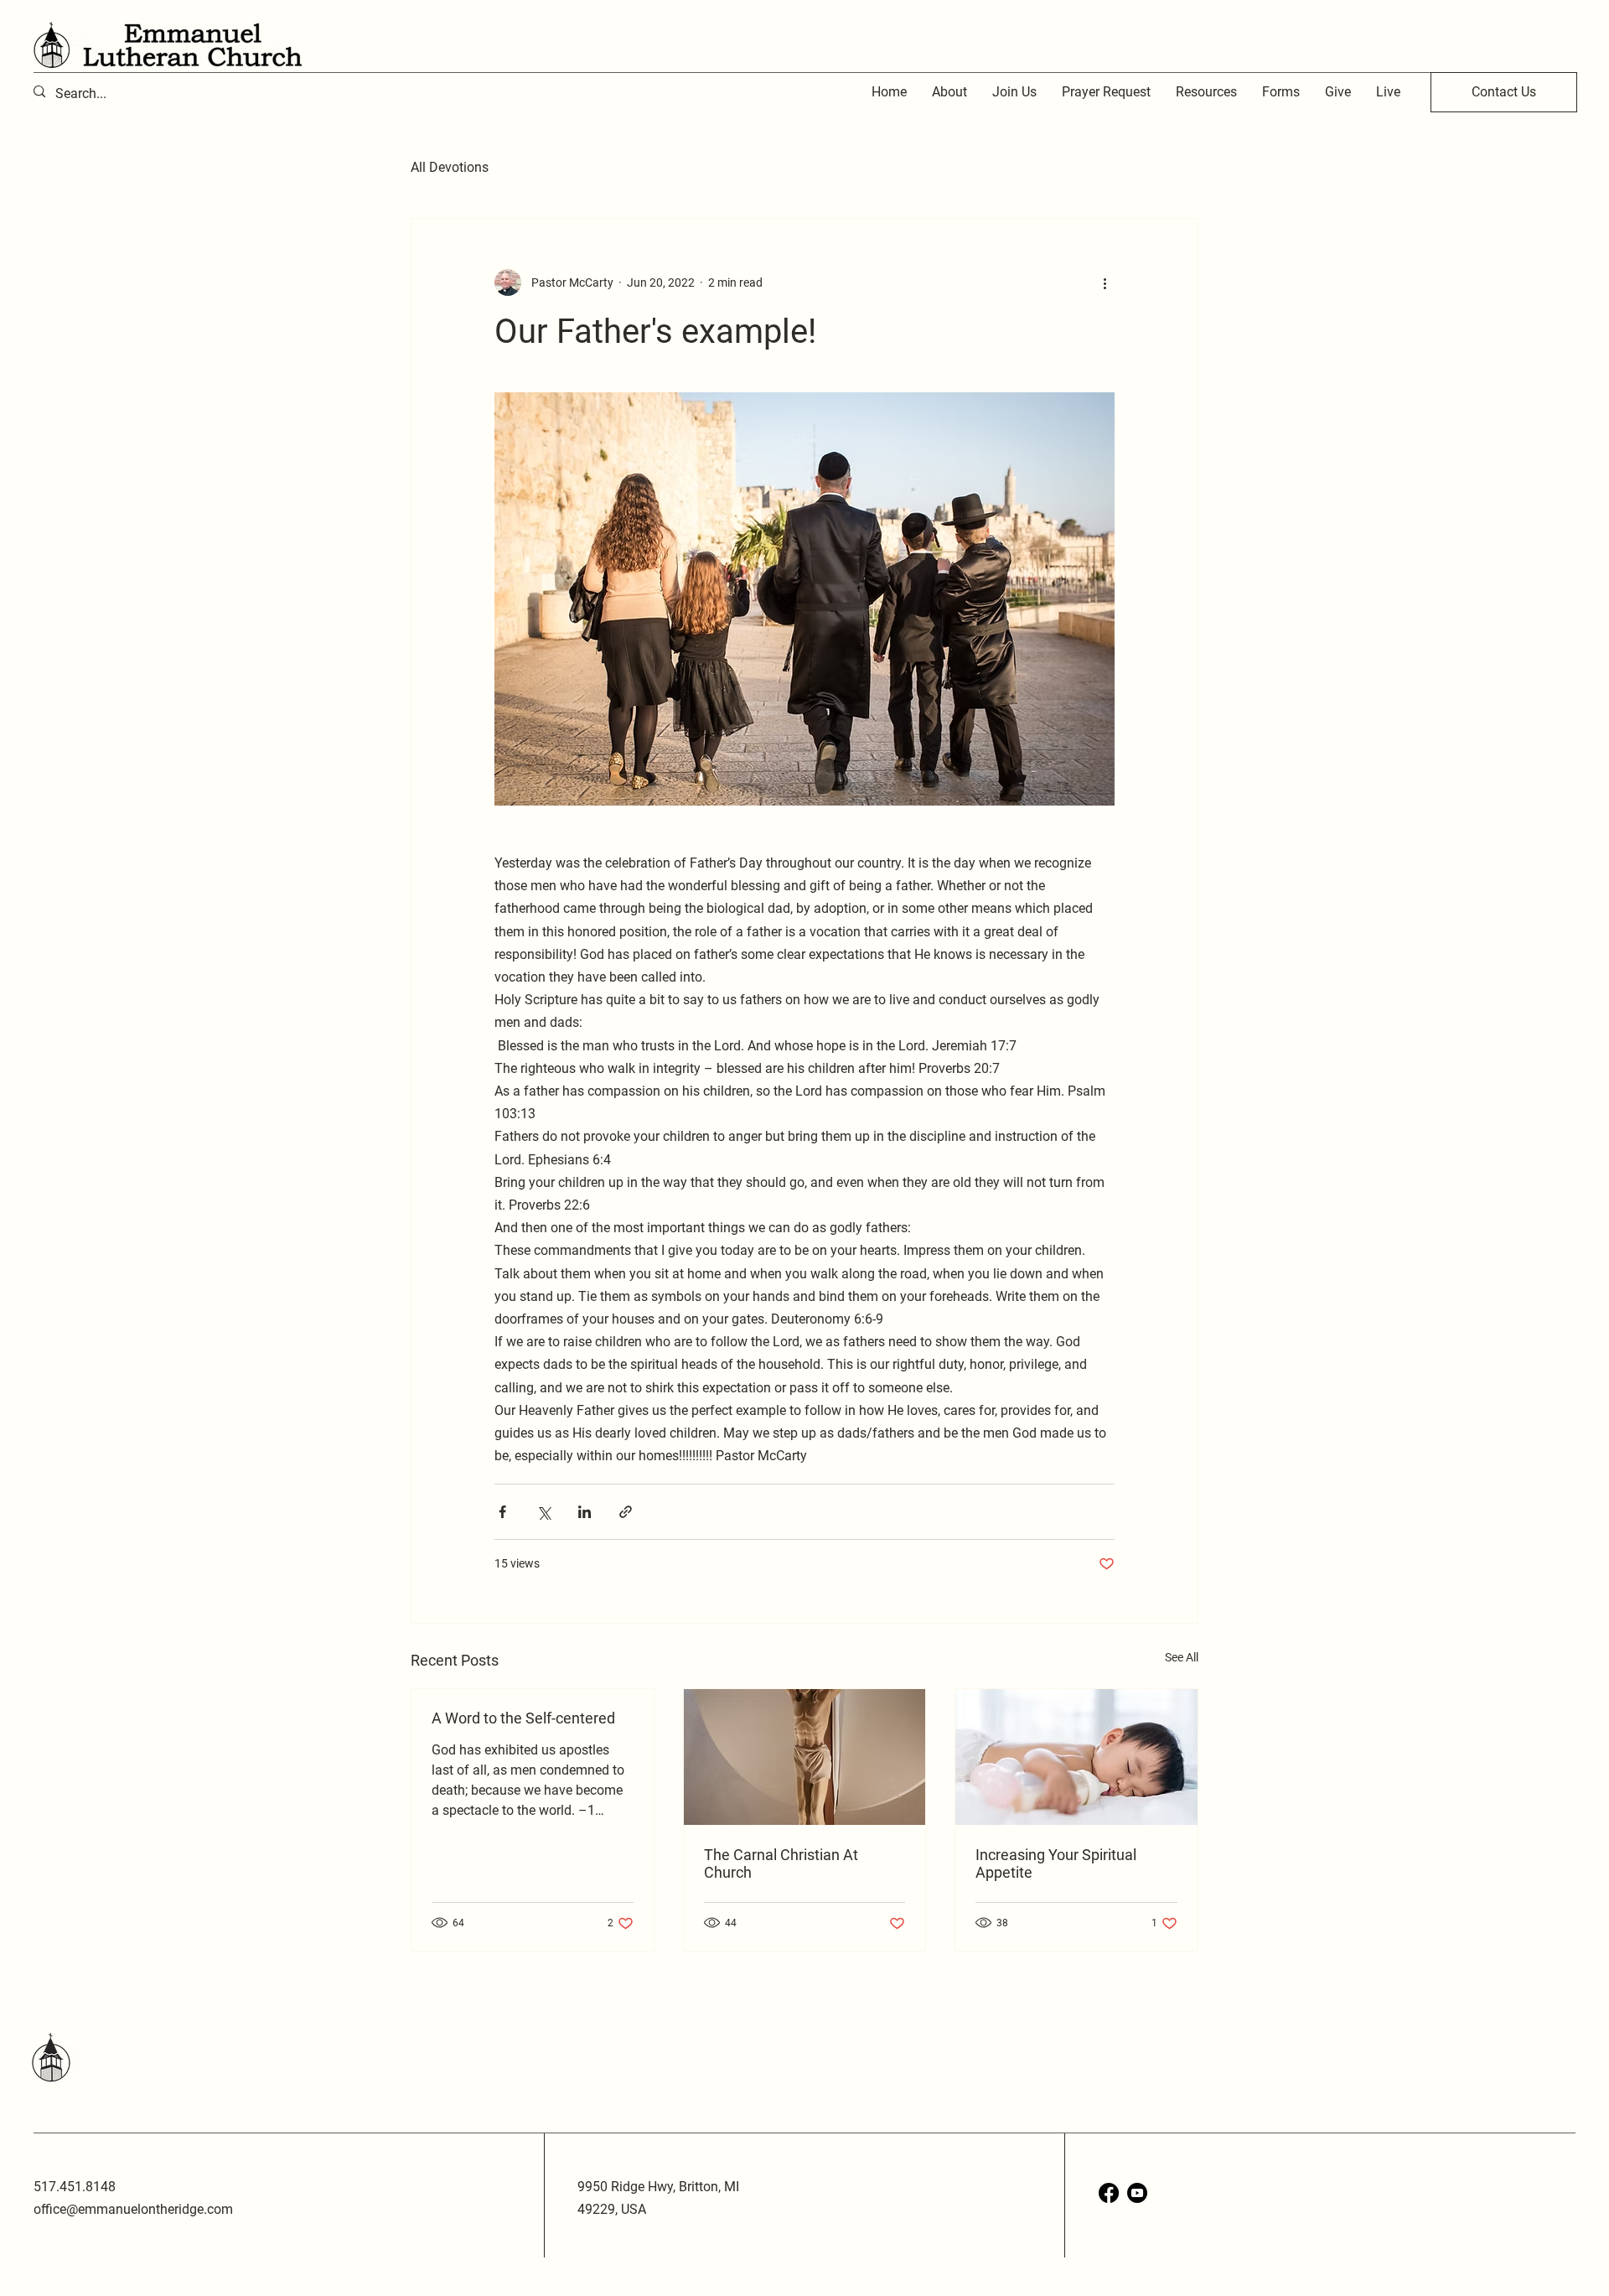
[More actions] (1105, 282)
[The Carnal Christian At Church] (805, 1757)
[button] (1206, 92)
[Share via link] (626, 1512)
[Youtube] (1137, 2193)
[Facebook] (1109, 2193)
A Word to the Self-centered (523, 1718)
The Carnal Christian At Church (781, 1863)
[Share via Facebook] (502, 1512)
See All (1182, 1657)
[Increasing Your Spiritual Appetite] (1076, 1757)
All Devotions (450, 167)
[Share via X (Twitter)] (543, 1512)
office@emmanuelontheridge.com (133, 2209)
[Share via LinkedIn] (585, 1512)
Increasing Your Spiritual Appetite (1056, 1863)
